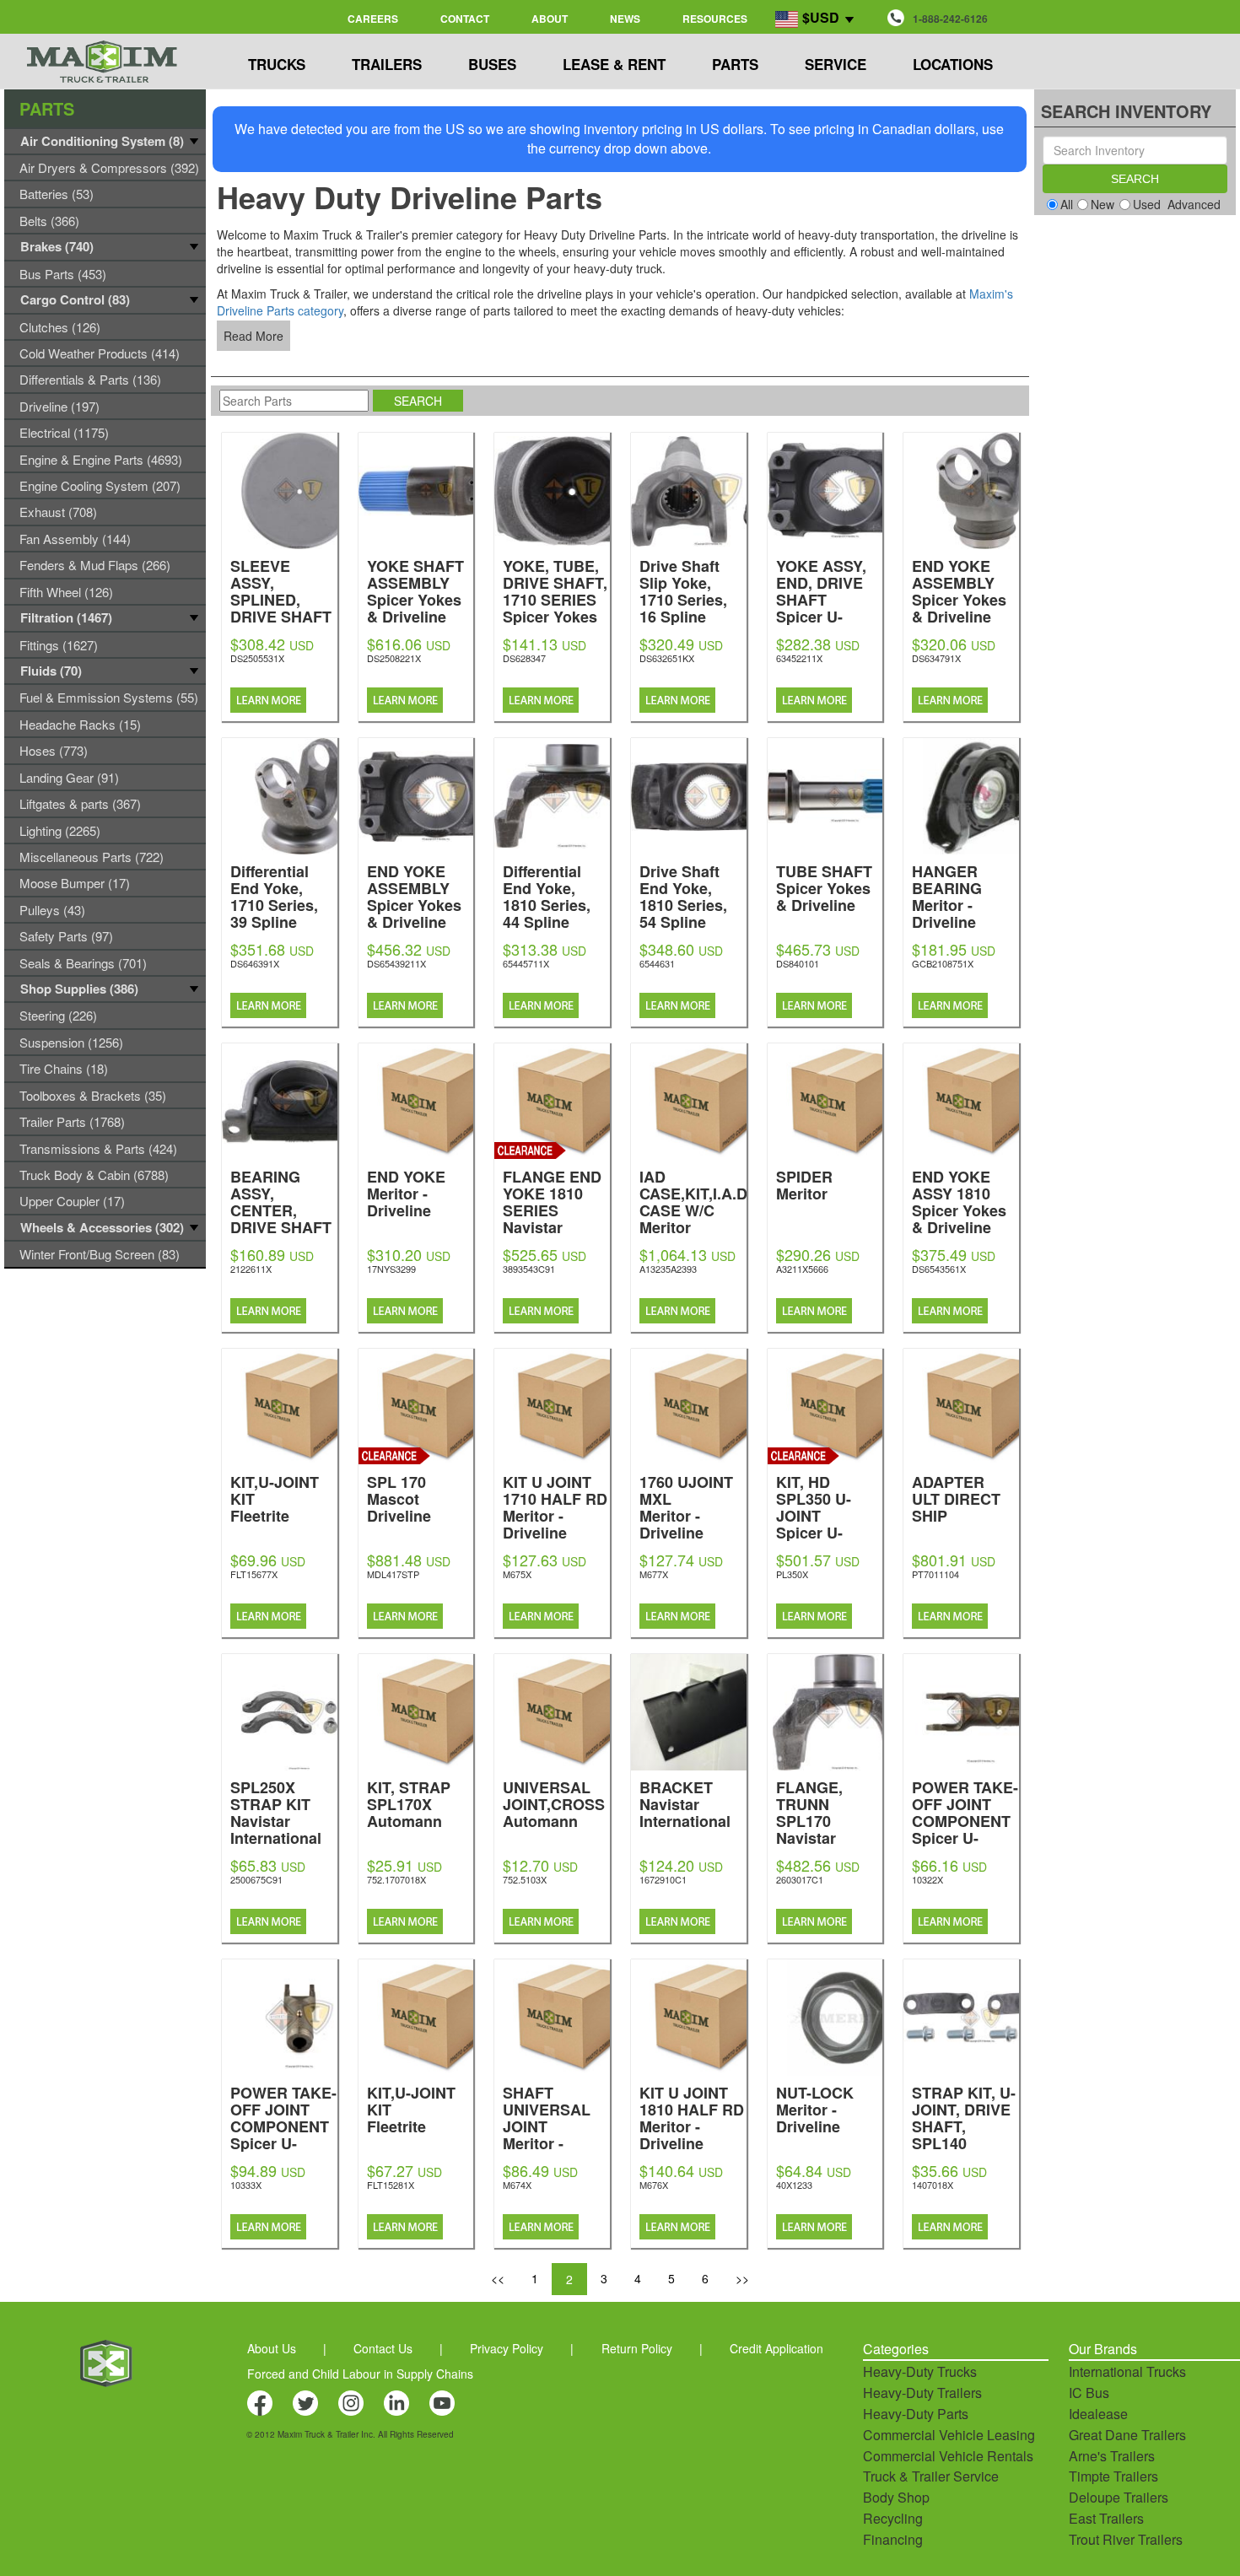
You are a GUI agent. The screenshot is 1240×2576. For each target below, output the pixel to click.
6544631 (657, 963)
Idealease (1098, 2414)
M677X (654, 1574)
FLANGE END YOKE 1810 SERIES (552, 1209)
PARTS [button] (735, 64)
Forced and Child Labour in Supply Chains (360, 2374)
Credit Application (776, 2348)
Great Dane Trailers (1127, 2435)
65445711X (526, 963)
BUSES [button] (492, 64)
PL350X (792, 1574)
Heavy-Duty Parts (916, 2414)
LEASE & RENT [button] (614, 64)
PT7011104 (935, 1574)
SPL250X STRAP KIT (276, 1811)
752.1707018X (396, 1879)
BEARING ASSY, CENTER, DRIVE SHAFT (281, 1234)
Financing (893, 2539)
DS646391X (255, 963)
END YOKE (406, 1192)
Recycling (893, 2518)
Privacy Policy (507, 2348)
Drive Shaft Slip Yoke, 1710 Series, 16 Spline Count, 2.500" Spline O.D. (688, 624)
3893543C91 (529, 1269)
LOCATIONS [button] (953, 64)
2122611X (251, 1269)
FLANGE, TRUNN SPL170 (822, 1820)
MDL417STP (393, 1574)
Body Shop (896, 2497)
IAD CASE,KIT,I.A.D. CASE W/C (695, 1201)
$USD (821, 17)
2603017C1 (800, 1879)
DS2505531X (257, 658)
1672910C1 (663, 1879)
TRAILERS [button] (387, 64)
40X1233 (794, 2185)
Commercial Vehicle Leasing (949, 2435)
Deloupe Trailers (1119, 2497)
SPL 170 (399, 1498)
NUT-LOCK (815, 2108)
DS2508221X (394, 658)
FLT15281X (391, 2185)
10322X (927, 1879)
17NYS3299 (391, 1269)
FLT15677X (254, 1574)
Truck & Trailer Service (931, 2476)
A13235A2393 (668, 1269)
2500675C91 (256, 1879)
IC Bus (1089, 2393)
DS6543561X (939, 1269)
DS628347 (524, 658)
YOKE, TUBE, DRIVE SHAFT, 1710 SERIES (555, 598)
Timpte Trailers (1113, 2476)
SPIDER (804, 1184)
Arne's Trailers (1112, 2456)
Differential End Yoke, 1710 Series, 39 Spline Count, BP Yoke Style (278, 929)
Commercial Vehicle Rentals (948, 2456)
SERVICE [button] (836, 64)
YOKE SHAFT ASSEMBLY (415, 590)
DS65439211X (396, 963)
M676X (654, 2185)
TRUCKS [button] (277, 64)
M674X (517, 2185)
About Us (272, 2348)
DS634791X (936, 658)
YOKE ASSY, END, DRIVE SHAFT (821, 615)
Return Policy (637, 2348)
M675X (517, 1574)
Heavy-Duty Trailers (922, 2393)
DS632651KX (667, 658)
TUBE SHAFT (824, 887)
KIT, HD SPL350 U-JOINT (814, 1531)
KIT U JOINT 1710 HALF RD (555, 1506)
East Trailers (1106, 2518)
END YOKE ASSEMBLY (959, 590)
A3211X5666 (802, 1269)
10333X (246, 2185)
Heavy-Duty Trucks (920, 2371)
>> (742, 2278)
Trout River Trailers (1126, 2539)
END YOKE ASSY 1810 (959, 1201)
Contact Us (383, 2348)
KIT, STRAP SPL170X (409, 1803)
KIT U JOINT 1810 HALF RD (692, 2117)
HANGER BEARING (947, 895)
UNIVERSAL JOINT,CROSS (554, 1803)
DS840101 (798, 963)
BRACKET (685, 1803)
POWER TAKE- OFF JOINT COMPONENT (965, 1837)
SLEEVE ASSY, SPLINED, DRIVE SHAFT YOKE (281, 615)
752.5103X (525, 1879)
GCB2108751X (943, 963)
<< (498, 2278)
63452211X (799, 658)
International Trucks (1127, 2371)
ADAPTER (956, 1498)
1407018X (933, 2185)
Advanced (1194, 204)
